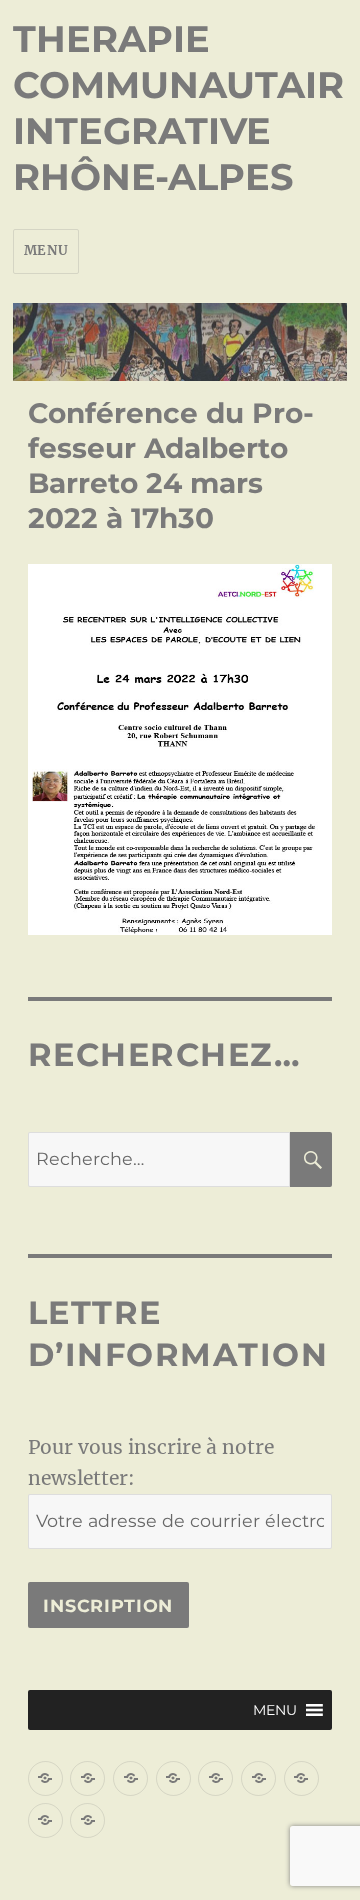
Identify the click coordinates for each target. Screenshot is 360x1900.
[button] (275, 1710)
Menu (46, 250)
